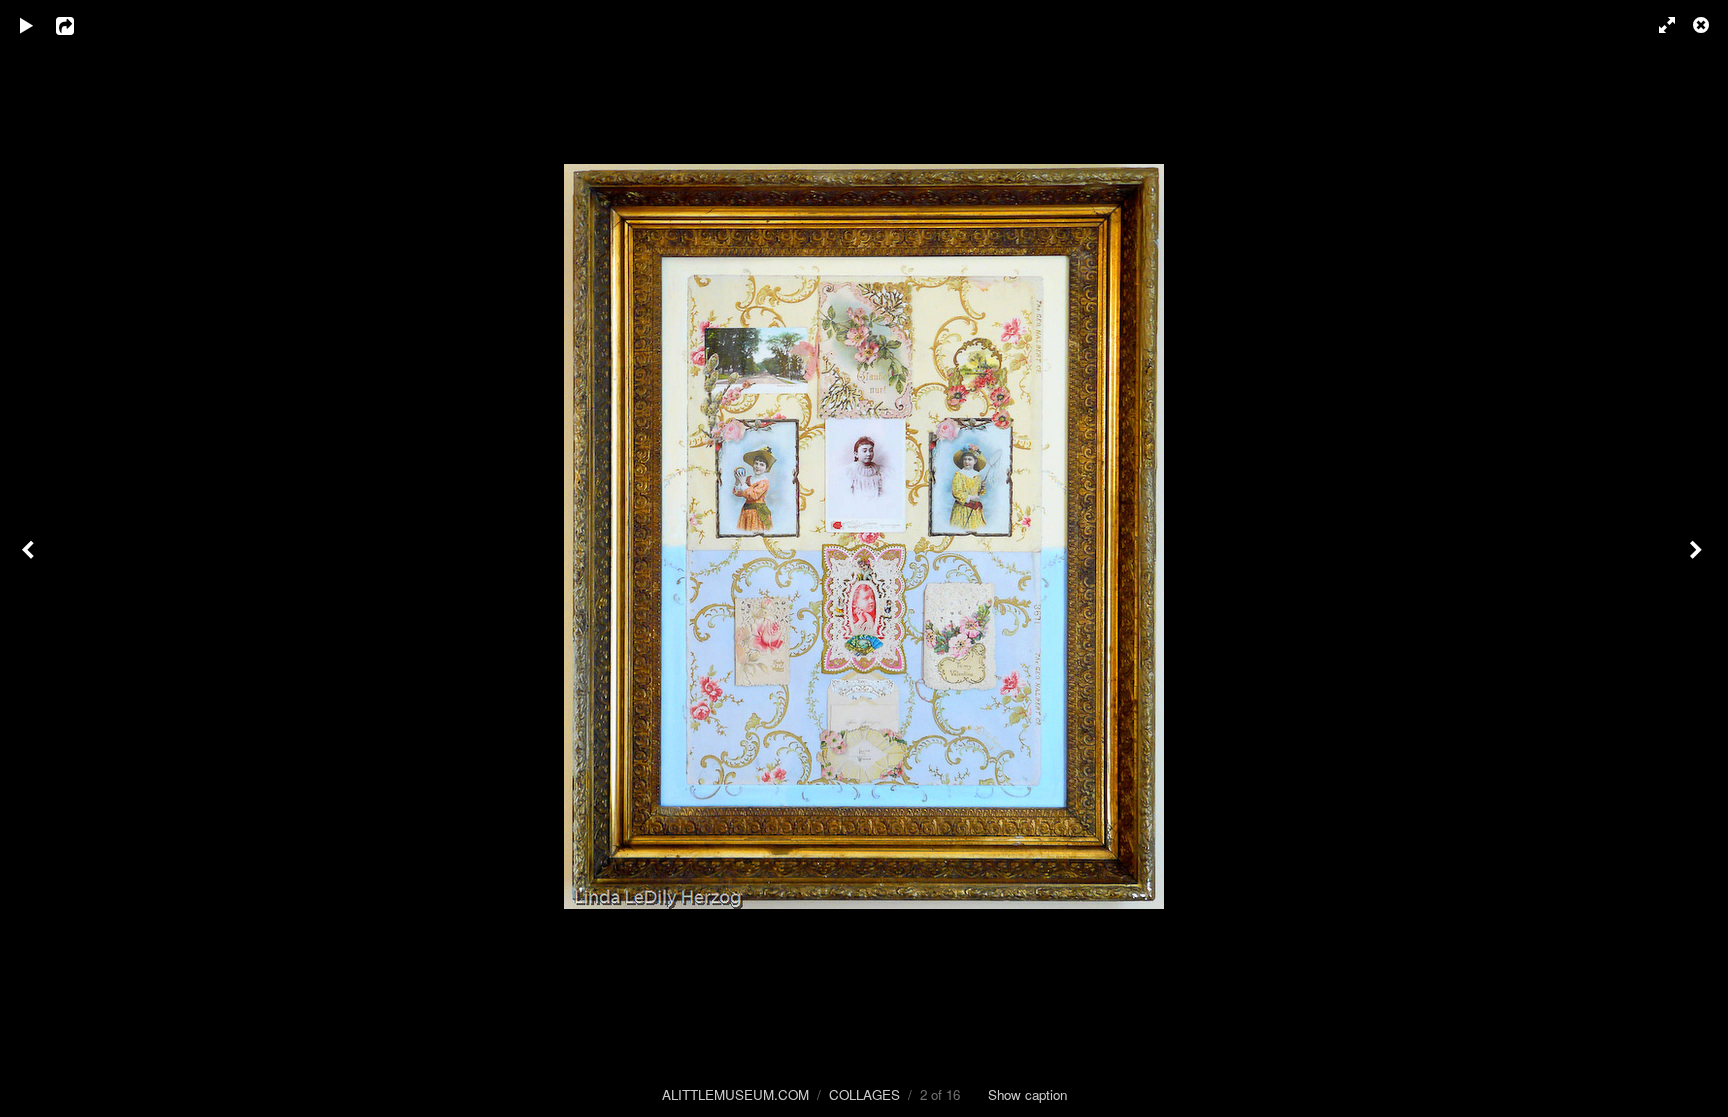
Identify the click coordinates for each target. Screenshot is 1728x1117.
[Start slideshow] (27, 25)
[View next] (1698, 558)
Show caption (1027, 1094)
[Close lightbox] (1703, 25)
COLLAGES (864, 1094)
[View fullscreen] (1658, 25)
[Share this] (79, 25)
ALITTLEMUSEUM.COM (735, 1094)
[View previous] (30, 558)
